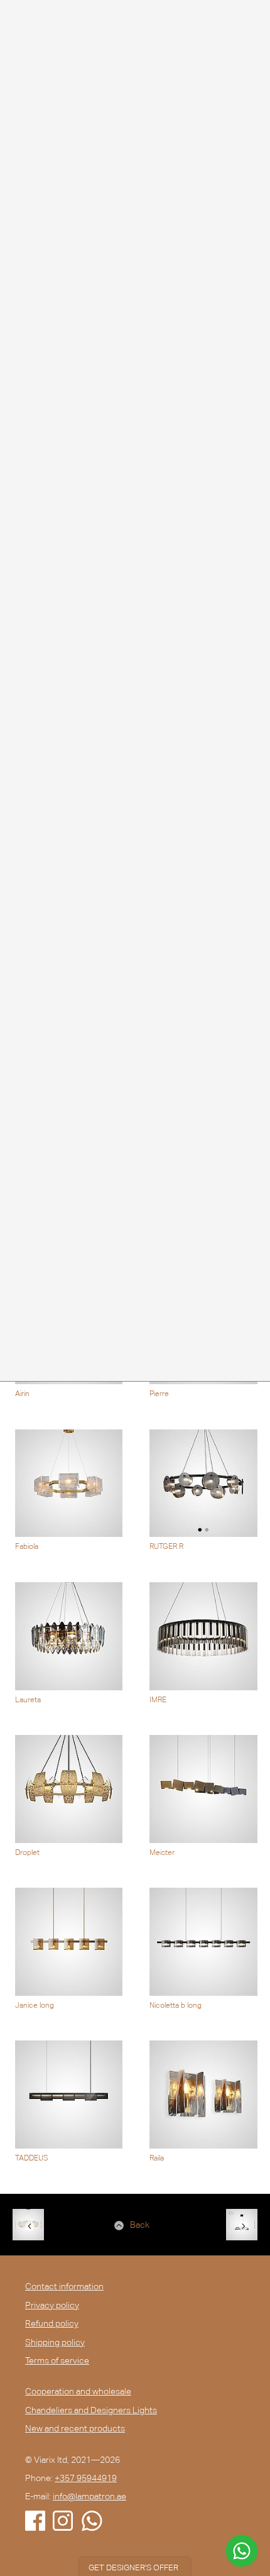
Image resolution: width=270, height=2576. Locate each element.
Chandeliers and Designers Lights (91, 2410)
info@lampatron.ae (89, 2496)
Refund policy (52, 2323)
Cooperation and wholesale (78, 2391)
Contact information (64, 2286)
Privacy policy (52, 2305)
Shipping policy (55, 2342)
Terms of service (57, 2360)
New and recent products (75, 2428)
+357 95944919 (86, 2478)
